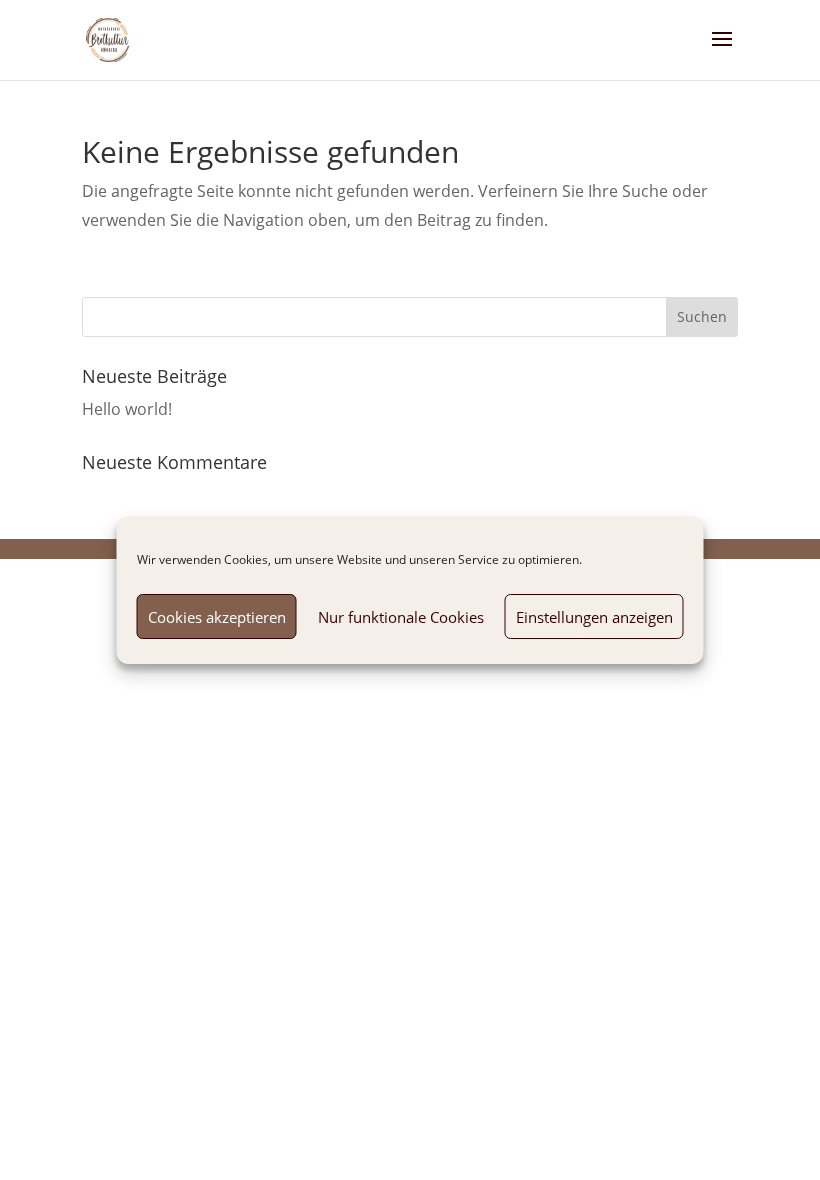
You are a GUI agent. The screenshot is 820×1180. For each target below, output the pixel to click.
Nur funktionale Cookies (401, 617)
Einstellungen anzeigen (594, 617)
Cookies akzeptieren (217, 617)
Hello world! (127, 409)
